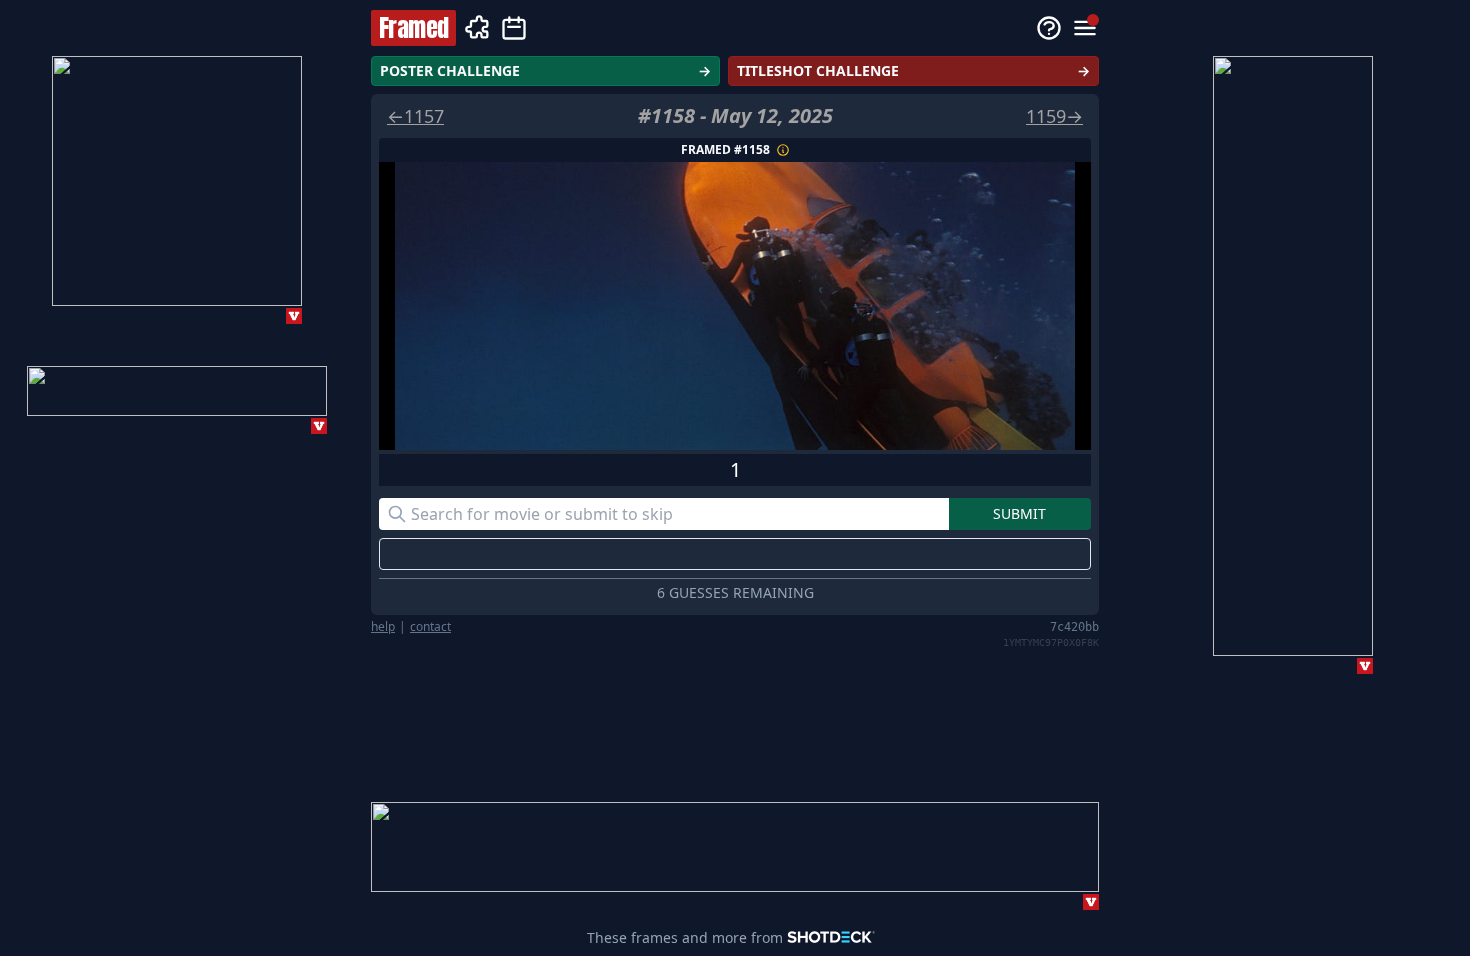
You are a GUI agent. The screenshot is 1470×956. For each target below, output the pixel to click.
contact (430, 627)
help (383, 627)
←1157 (415, 116)
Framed (413, 28)
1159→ (1054, 116)
